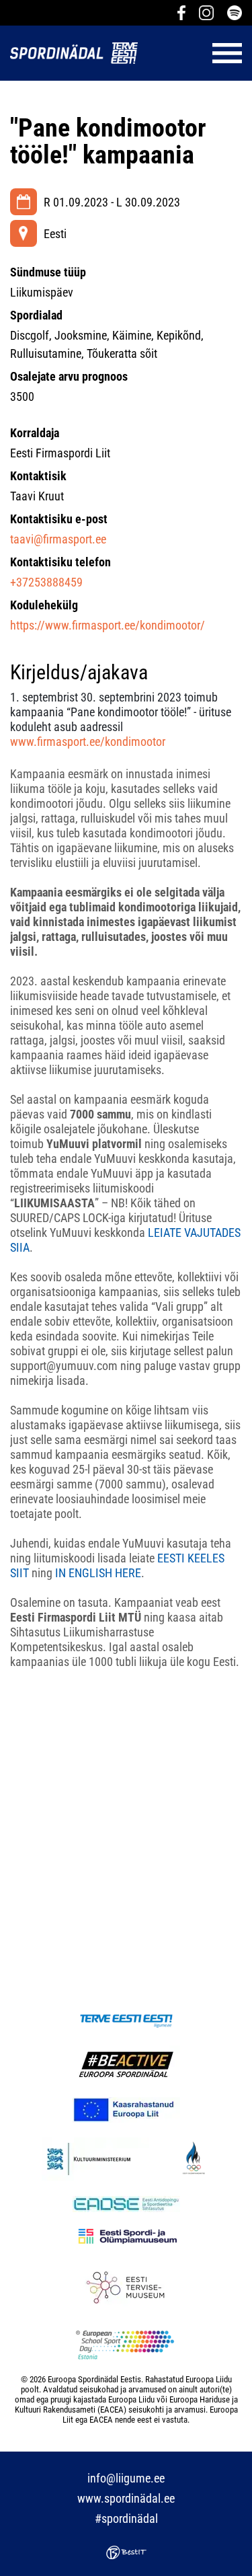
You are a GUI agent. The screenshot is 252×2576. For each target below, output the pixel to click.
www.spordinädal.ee (126, 2498)
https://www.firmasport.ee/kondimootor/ (108, 625)
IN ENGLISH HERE (98, 1573)
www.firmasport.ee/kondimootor (88, 742)
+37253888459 (46, 582)
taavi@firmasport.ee (58, 539)
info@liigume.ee (126, 2478)
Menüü (197, 53)
